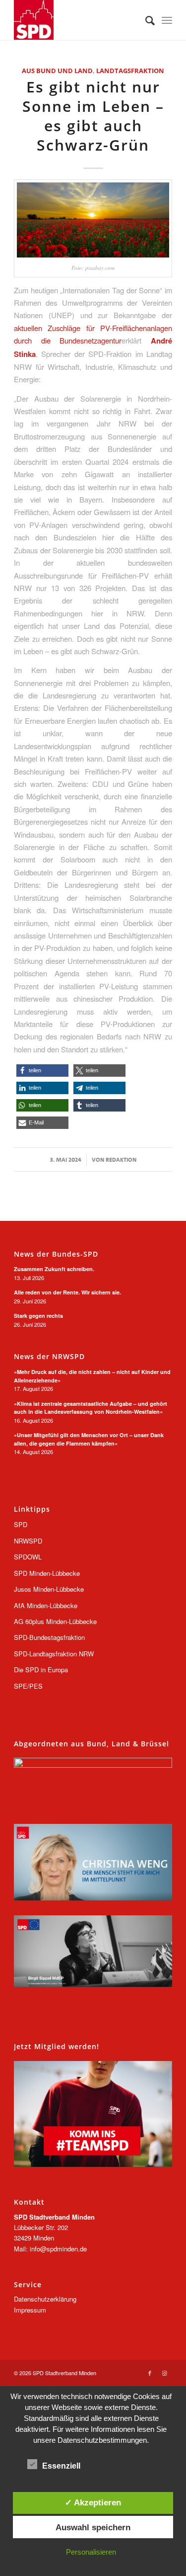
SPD (21, 1524)
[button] (42, 1071)
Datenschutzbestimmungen (102, 2440)
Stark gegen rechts (38, 1316)
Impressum (30, 2310)
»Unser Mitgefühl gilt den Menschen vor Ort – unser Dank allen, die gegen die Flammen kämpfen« (89, 1439)
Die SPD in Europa (41, 1670)
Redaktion (121, 1160)
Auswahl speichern (93, 2527)
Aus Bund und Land (57, 71)
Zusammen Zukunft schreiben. (54, 1269)
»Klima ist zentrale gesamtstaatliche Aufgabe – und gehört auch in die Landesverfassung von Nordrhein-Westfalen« (91, 1408)
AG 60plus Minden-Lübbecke (55, 1621)
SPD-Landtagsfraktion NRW (54, 1654)
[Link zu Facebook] (150, 2373)
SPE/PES (28, 1686)
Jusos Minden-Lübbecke (49, 1589)
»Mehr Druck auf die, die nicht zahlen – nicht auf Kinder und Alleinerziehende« (92, 1376)
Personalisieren (91, 2552)
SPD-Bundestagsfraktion (49, 1637)
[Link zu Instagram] (165, 2373)
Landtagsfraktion (130, 71)
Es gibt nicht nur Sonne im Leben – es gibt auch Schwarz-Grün (93, 116)
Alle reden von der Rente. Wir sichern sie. (67, 1292)
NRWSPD (28, 1541)
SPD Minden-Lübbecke (47, 1573)
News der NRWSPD (49, 1357)
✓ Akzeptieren (93, 2502)
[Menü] (167, 20)
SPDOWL (28, 1557)
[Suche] (145, 20)
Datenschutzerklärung (45, 2299)
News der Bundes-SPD (56, 1254)
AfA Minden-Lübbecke (46, 1605)
